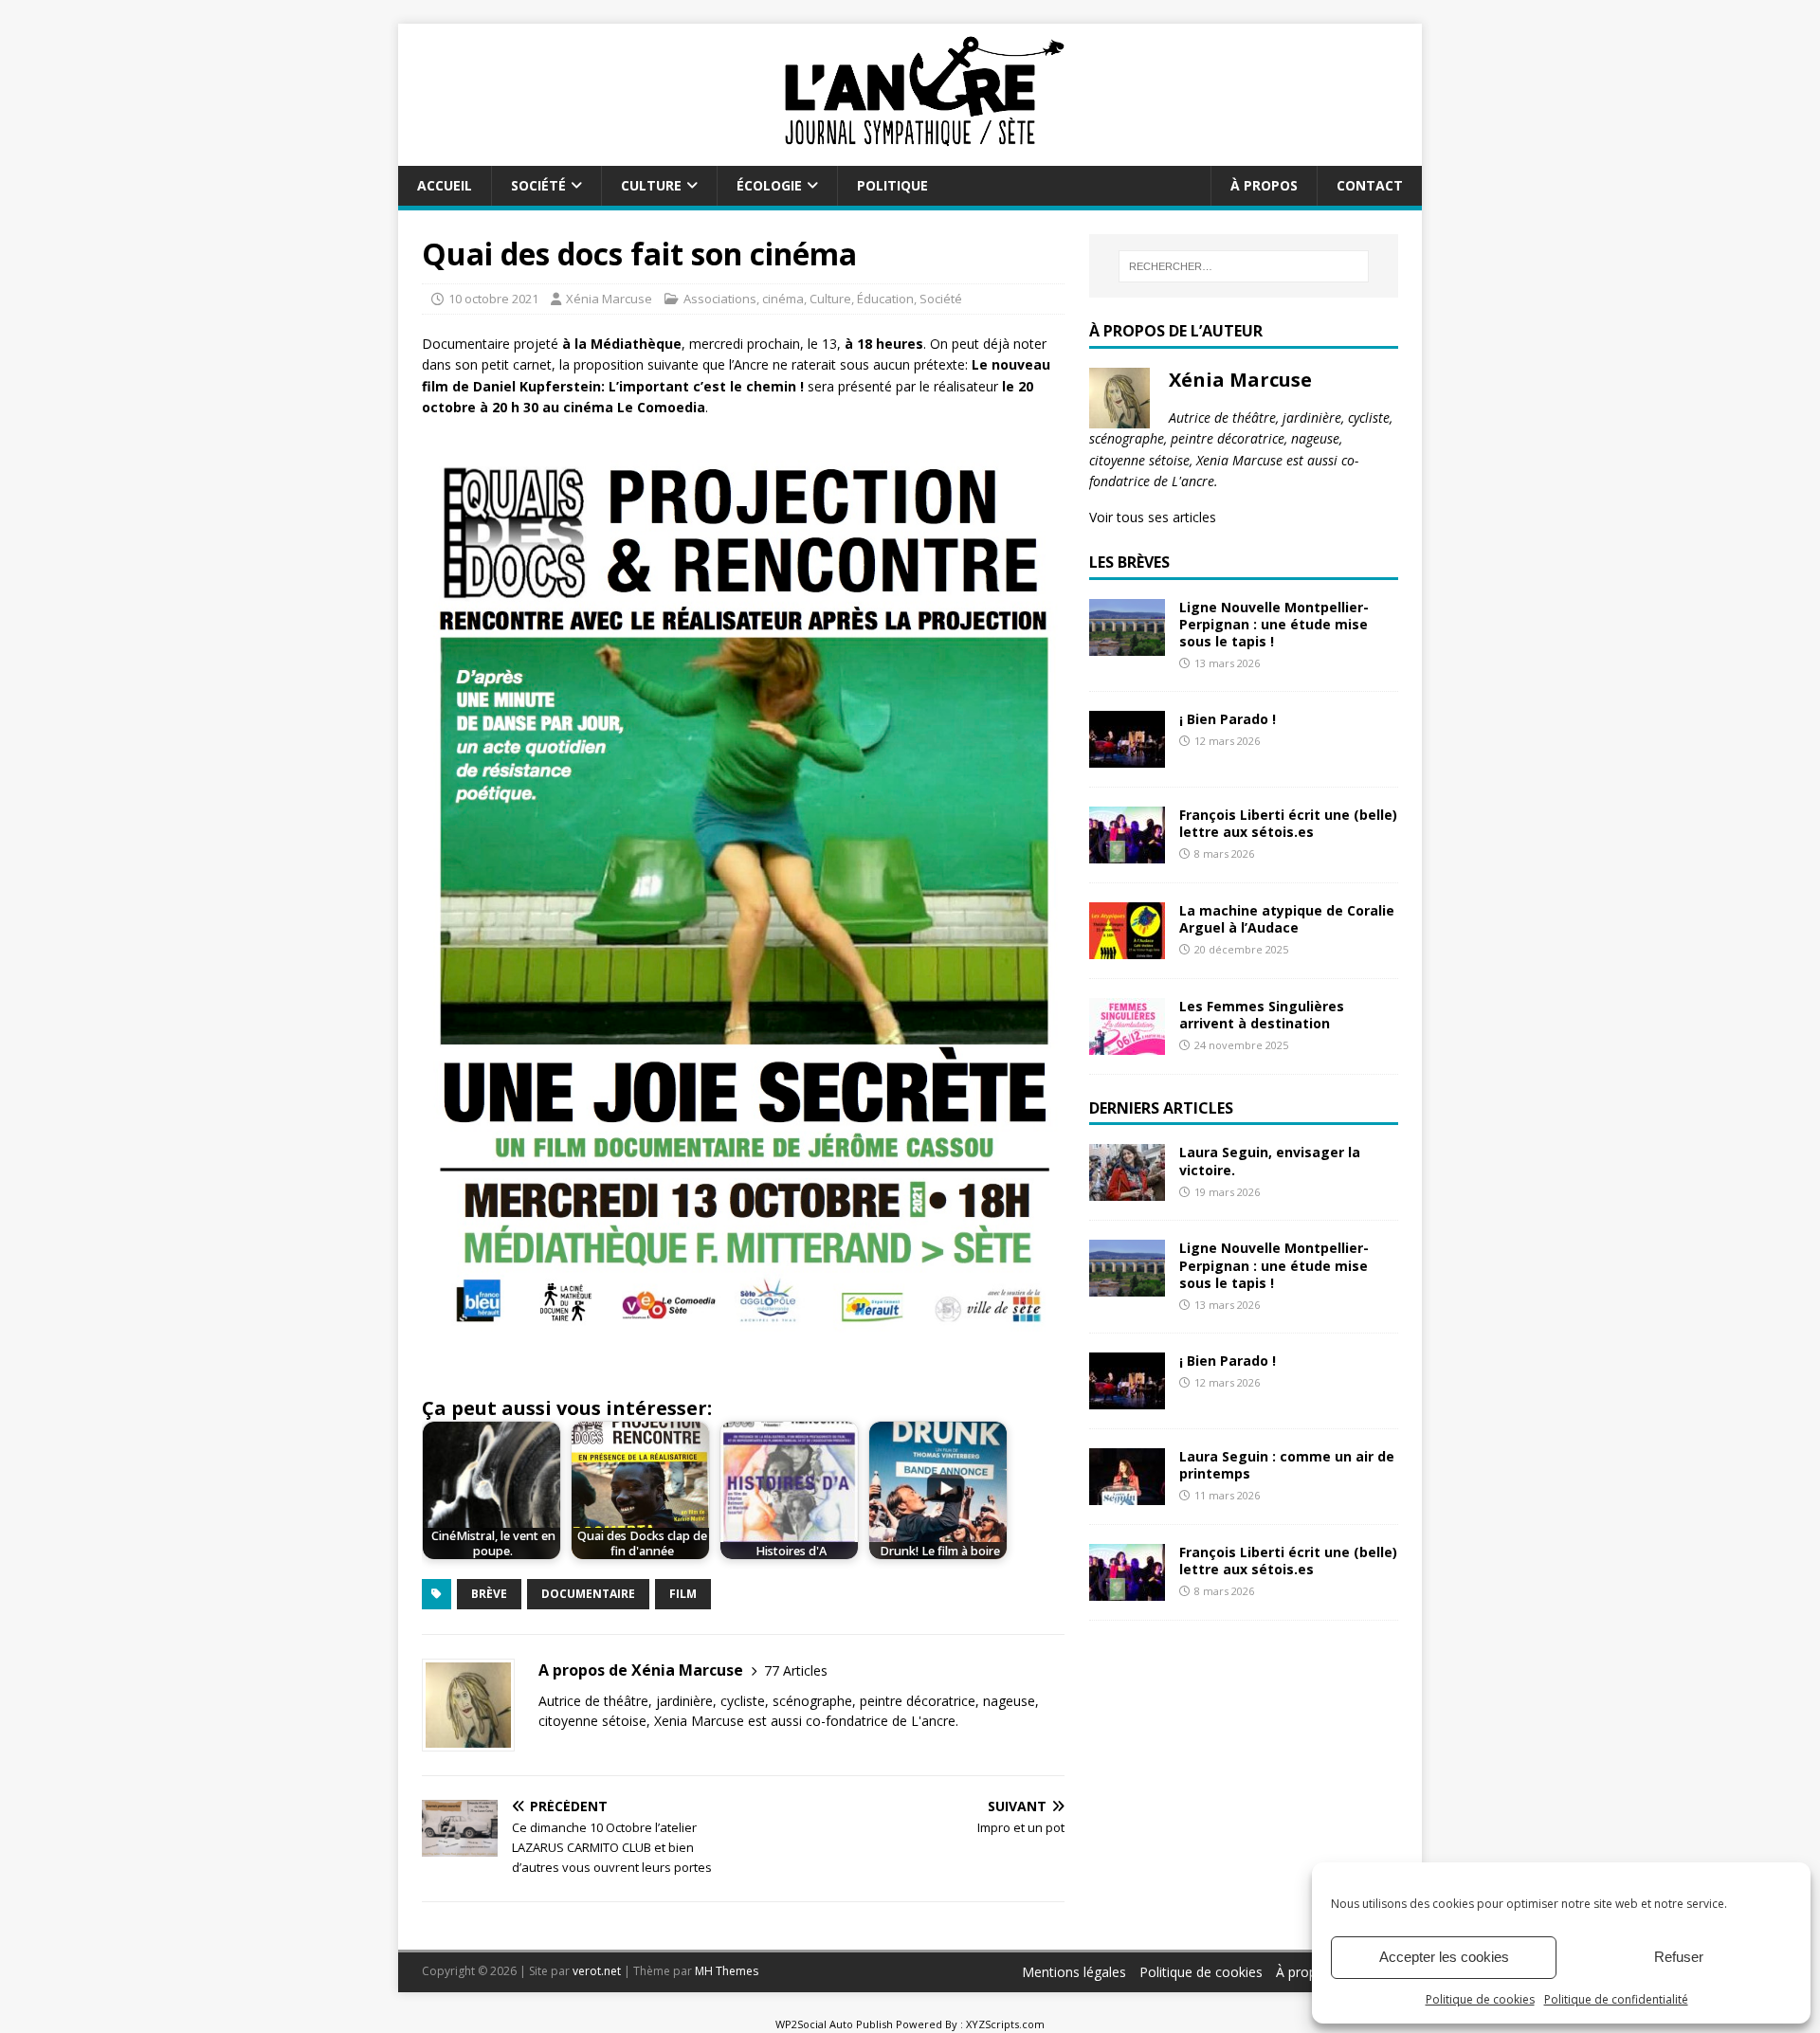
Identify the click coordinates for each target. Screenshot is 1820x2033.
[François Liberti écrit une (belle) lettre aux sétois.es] (1127, 852)
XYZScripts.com (1005, 2024)
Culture (651, 185)
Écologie (769, 185)
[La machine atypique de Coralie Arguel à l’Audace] (1127, 947)
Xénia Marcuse (609, 299)
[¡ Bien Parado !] (1127, 756)
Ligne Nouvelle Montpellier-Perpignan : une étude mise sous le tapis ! (1274, 624)
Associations (720, 299)
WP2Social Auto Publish (834, 2024)
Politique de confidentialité (1616, 1999)
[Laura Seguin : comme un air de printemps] (1127, 1493)
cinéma (783, 299)
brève (489, 1594)
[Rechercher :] (1244, 266)
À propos (1264, 185)
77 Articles (796, 1670)
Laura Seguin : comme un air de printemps (1287, 1465)
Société (538, 185)
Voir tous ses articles (1153, 517)
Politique (892, 185)
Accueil (445, 185)
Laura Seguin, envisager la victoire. (1270, 1161)
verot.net (597, 1971)
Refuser (1679, 1957)
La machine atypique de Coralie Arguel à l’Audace (1287, 919)
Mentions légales (1074, 1972)
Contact (1370, 185)
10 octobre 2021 (493, 299)
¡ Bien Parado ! (1228, 719)
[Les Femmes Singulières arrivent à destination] (1127, 1043)
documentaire (588, 1594)
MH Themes (727, 1971)
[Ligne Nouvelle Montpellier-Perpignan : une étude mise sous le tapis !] (1127, 644)
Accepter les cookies (1444, 1957)
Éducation (885, 299)
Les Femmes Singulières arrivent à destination (1262, 1015)
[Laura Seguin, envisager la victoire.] (1127, 1190)
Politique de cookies (1480, 1999)
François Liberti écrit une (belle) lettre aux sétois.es (1288, 823)
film (683, 1594)
